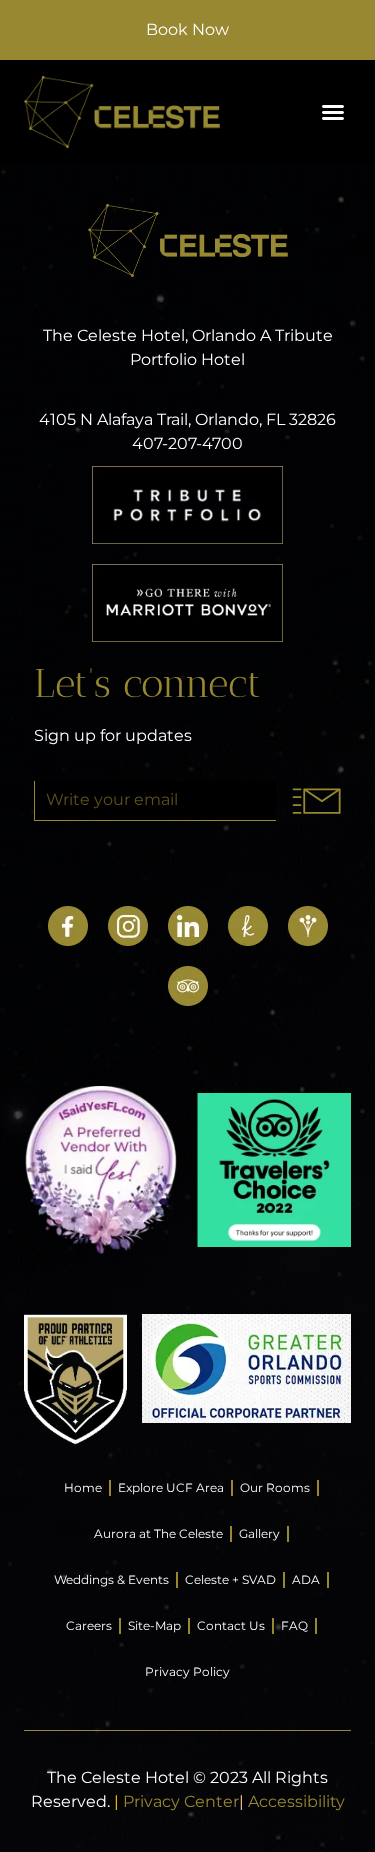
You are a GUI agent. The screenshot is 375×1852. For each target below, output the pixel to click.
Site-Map (154, 1625)
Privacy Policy (187, 1671)
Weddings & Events (111, 1579)
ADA (306, 1579)
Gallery (259, 1533)
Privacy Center (181, 1801)
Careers (89, 1625)
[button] (333, 112)
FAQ (294, 1625)
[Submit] (316, 801)
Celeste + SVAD (230, 1579)
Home (83, 1487)
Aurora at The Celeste (158, 1533)
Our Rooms (275, 1487)
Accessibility (296, 1801)
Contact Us (231, 1625)
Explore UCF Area (171, 1487)
